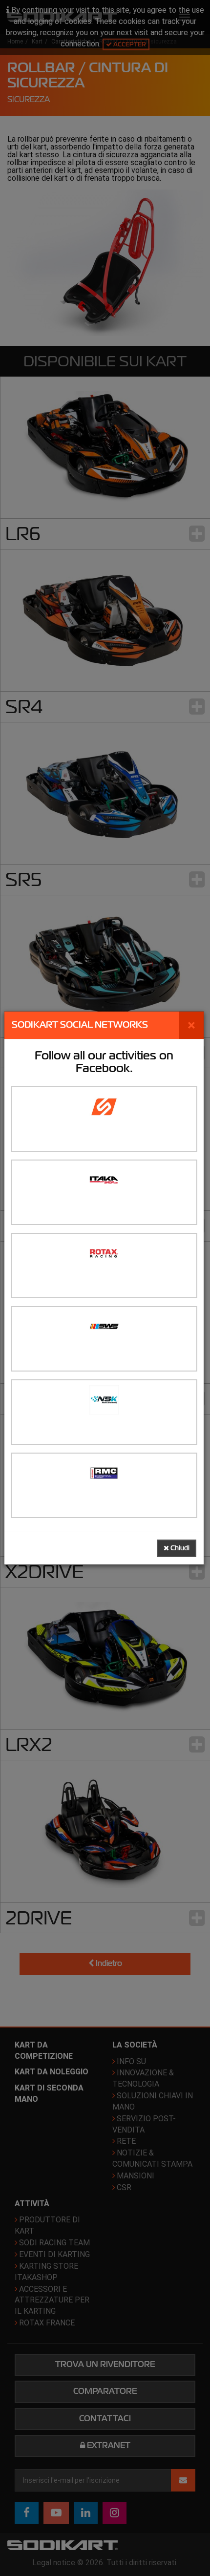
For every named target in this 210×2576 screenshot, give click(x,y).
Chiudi (179, 1548)
